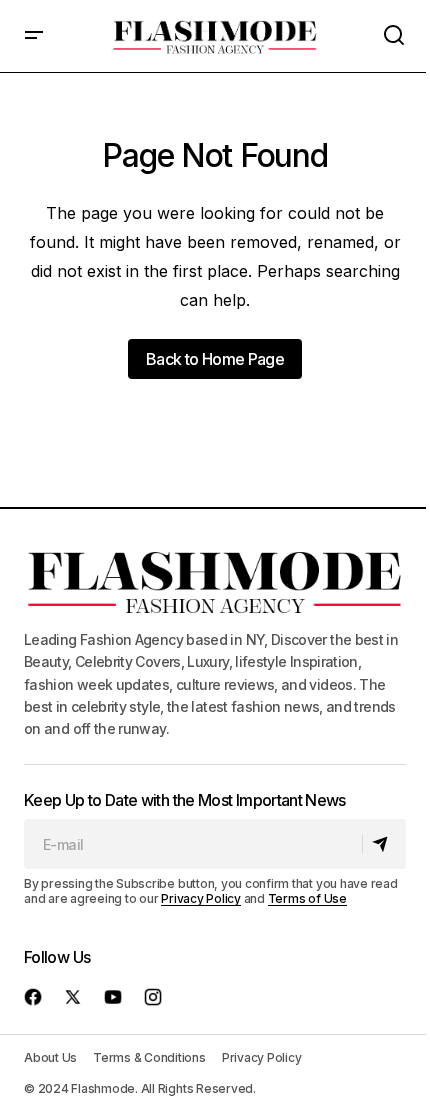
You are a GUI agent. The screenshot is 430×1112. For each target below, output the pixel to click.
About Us (50, 1057)
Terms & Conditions (149, 1057)
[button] (34, 36)
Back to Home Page (215, 359)
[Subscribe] (383, 844)
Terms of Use (307, 898)
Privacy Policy (201, 898)
